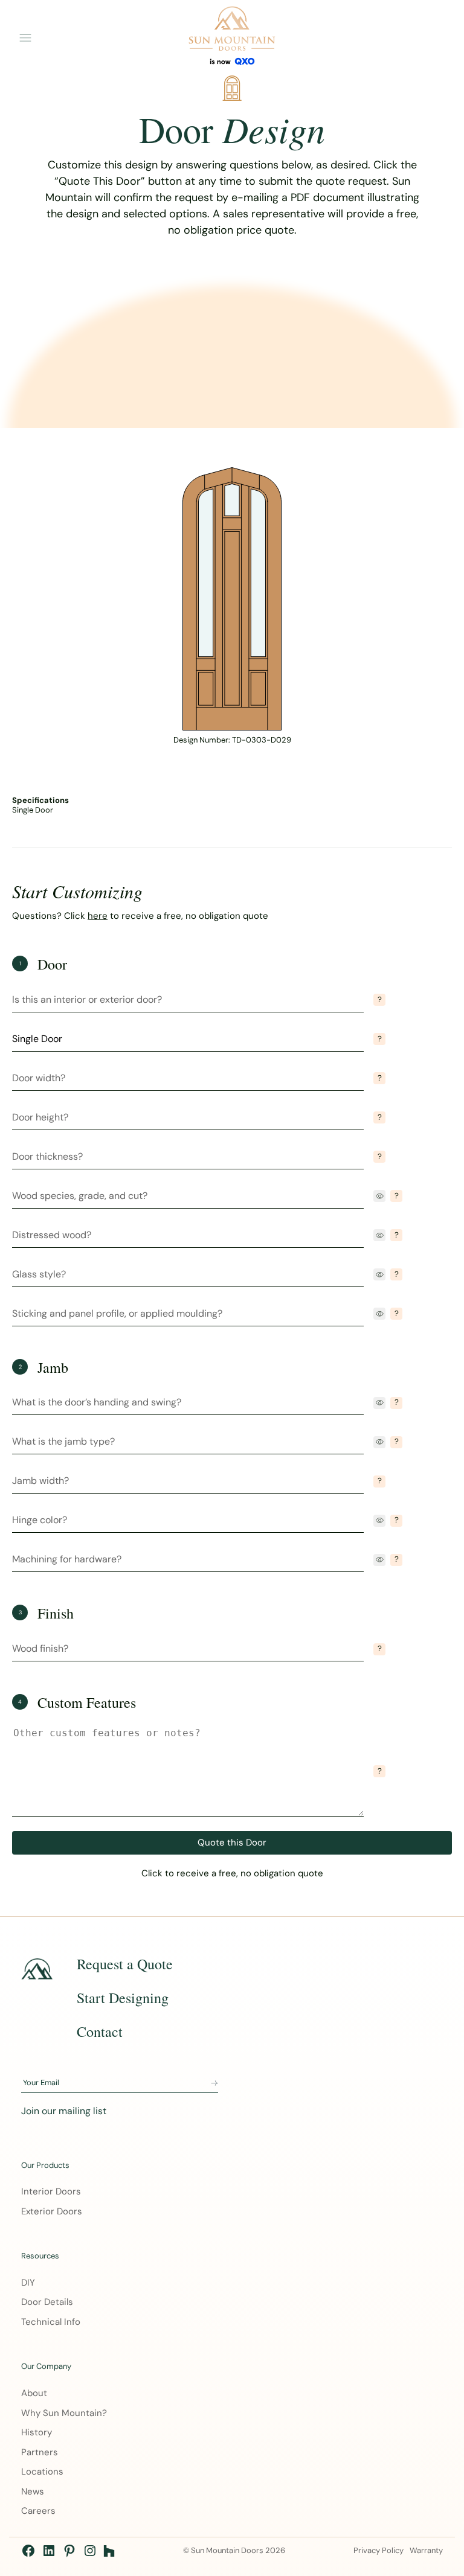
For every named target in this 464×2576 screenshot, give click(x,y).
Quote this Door (232, 1843)
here (98, 916)
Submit (214, 2083)
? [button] (380, 999)
